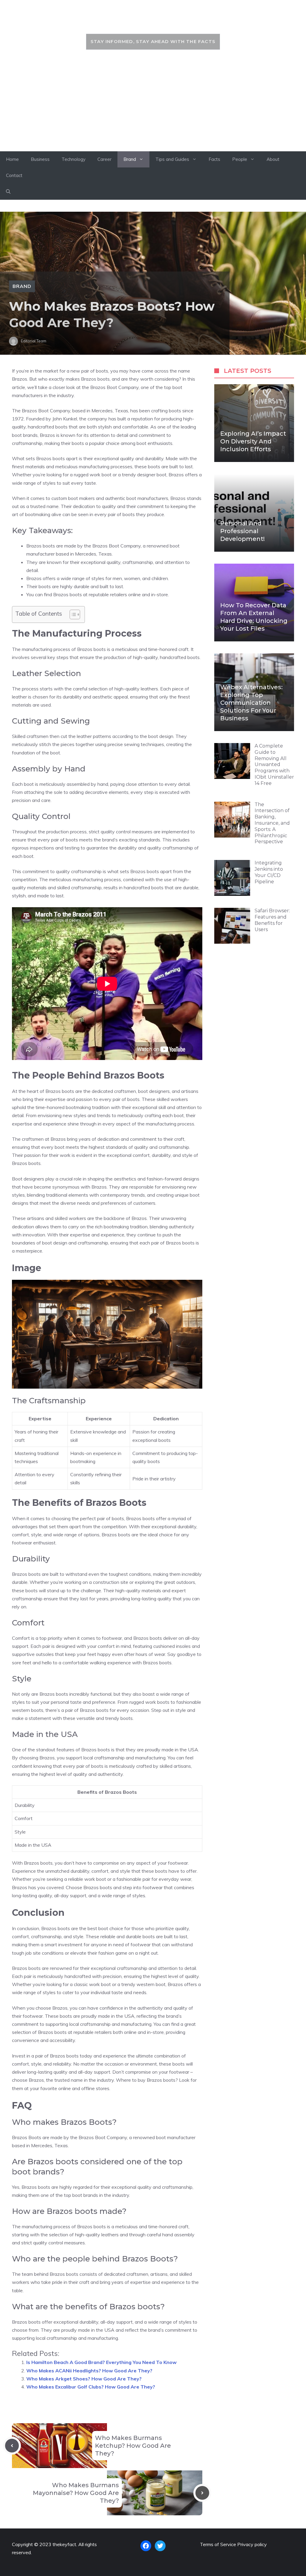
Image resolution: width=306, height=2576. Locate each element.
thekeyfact (153, 20)
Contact (14, 175)
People (240, 159)
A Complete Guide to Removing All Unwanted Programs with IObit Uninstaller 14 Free (274, 765)
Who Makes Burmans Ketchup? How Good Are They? (133, 2446)
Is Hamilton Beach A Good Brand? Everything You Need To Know (101, 2362)
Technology (74, 159)
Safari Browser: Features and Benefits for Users (272, 920)
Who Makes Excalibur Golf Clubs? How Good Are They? (91, 2387)
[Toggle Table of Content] (72, 614)
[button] (8, 192)
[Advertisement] (153, 106)
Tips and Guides (172, 159)
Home (12, 159)
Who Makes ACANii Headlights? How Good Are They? (89, 2371)
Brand (130, 159)
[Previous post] (12, 2446)
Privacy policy (252, 2544)
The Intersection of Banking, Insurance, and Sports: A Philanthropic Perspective (272, 823)
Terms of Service (218, 2544)
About (273, 159)
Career (104, 159)
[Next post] (202, 2493)
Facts (214, 159)
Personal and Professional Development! (242, 531)
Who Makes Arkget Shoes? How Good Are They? (84, 2379)
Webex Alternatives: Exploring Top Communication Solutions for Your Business (251, 703)
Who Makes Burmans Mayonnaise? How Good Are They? (76, 2493)
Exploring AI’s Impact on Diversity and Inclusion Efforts (253, 441)
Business (40, 159)
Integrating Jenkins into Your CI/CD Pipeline (269, 872)
